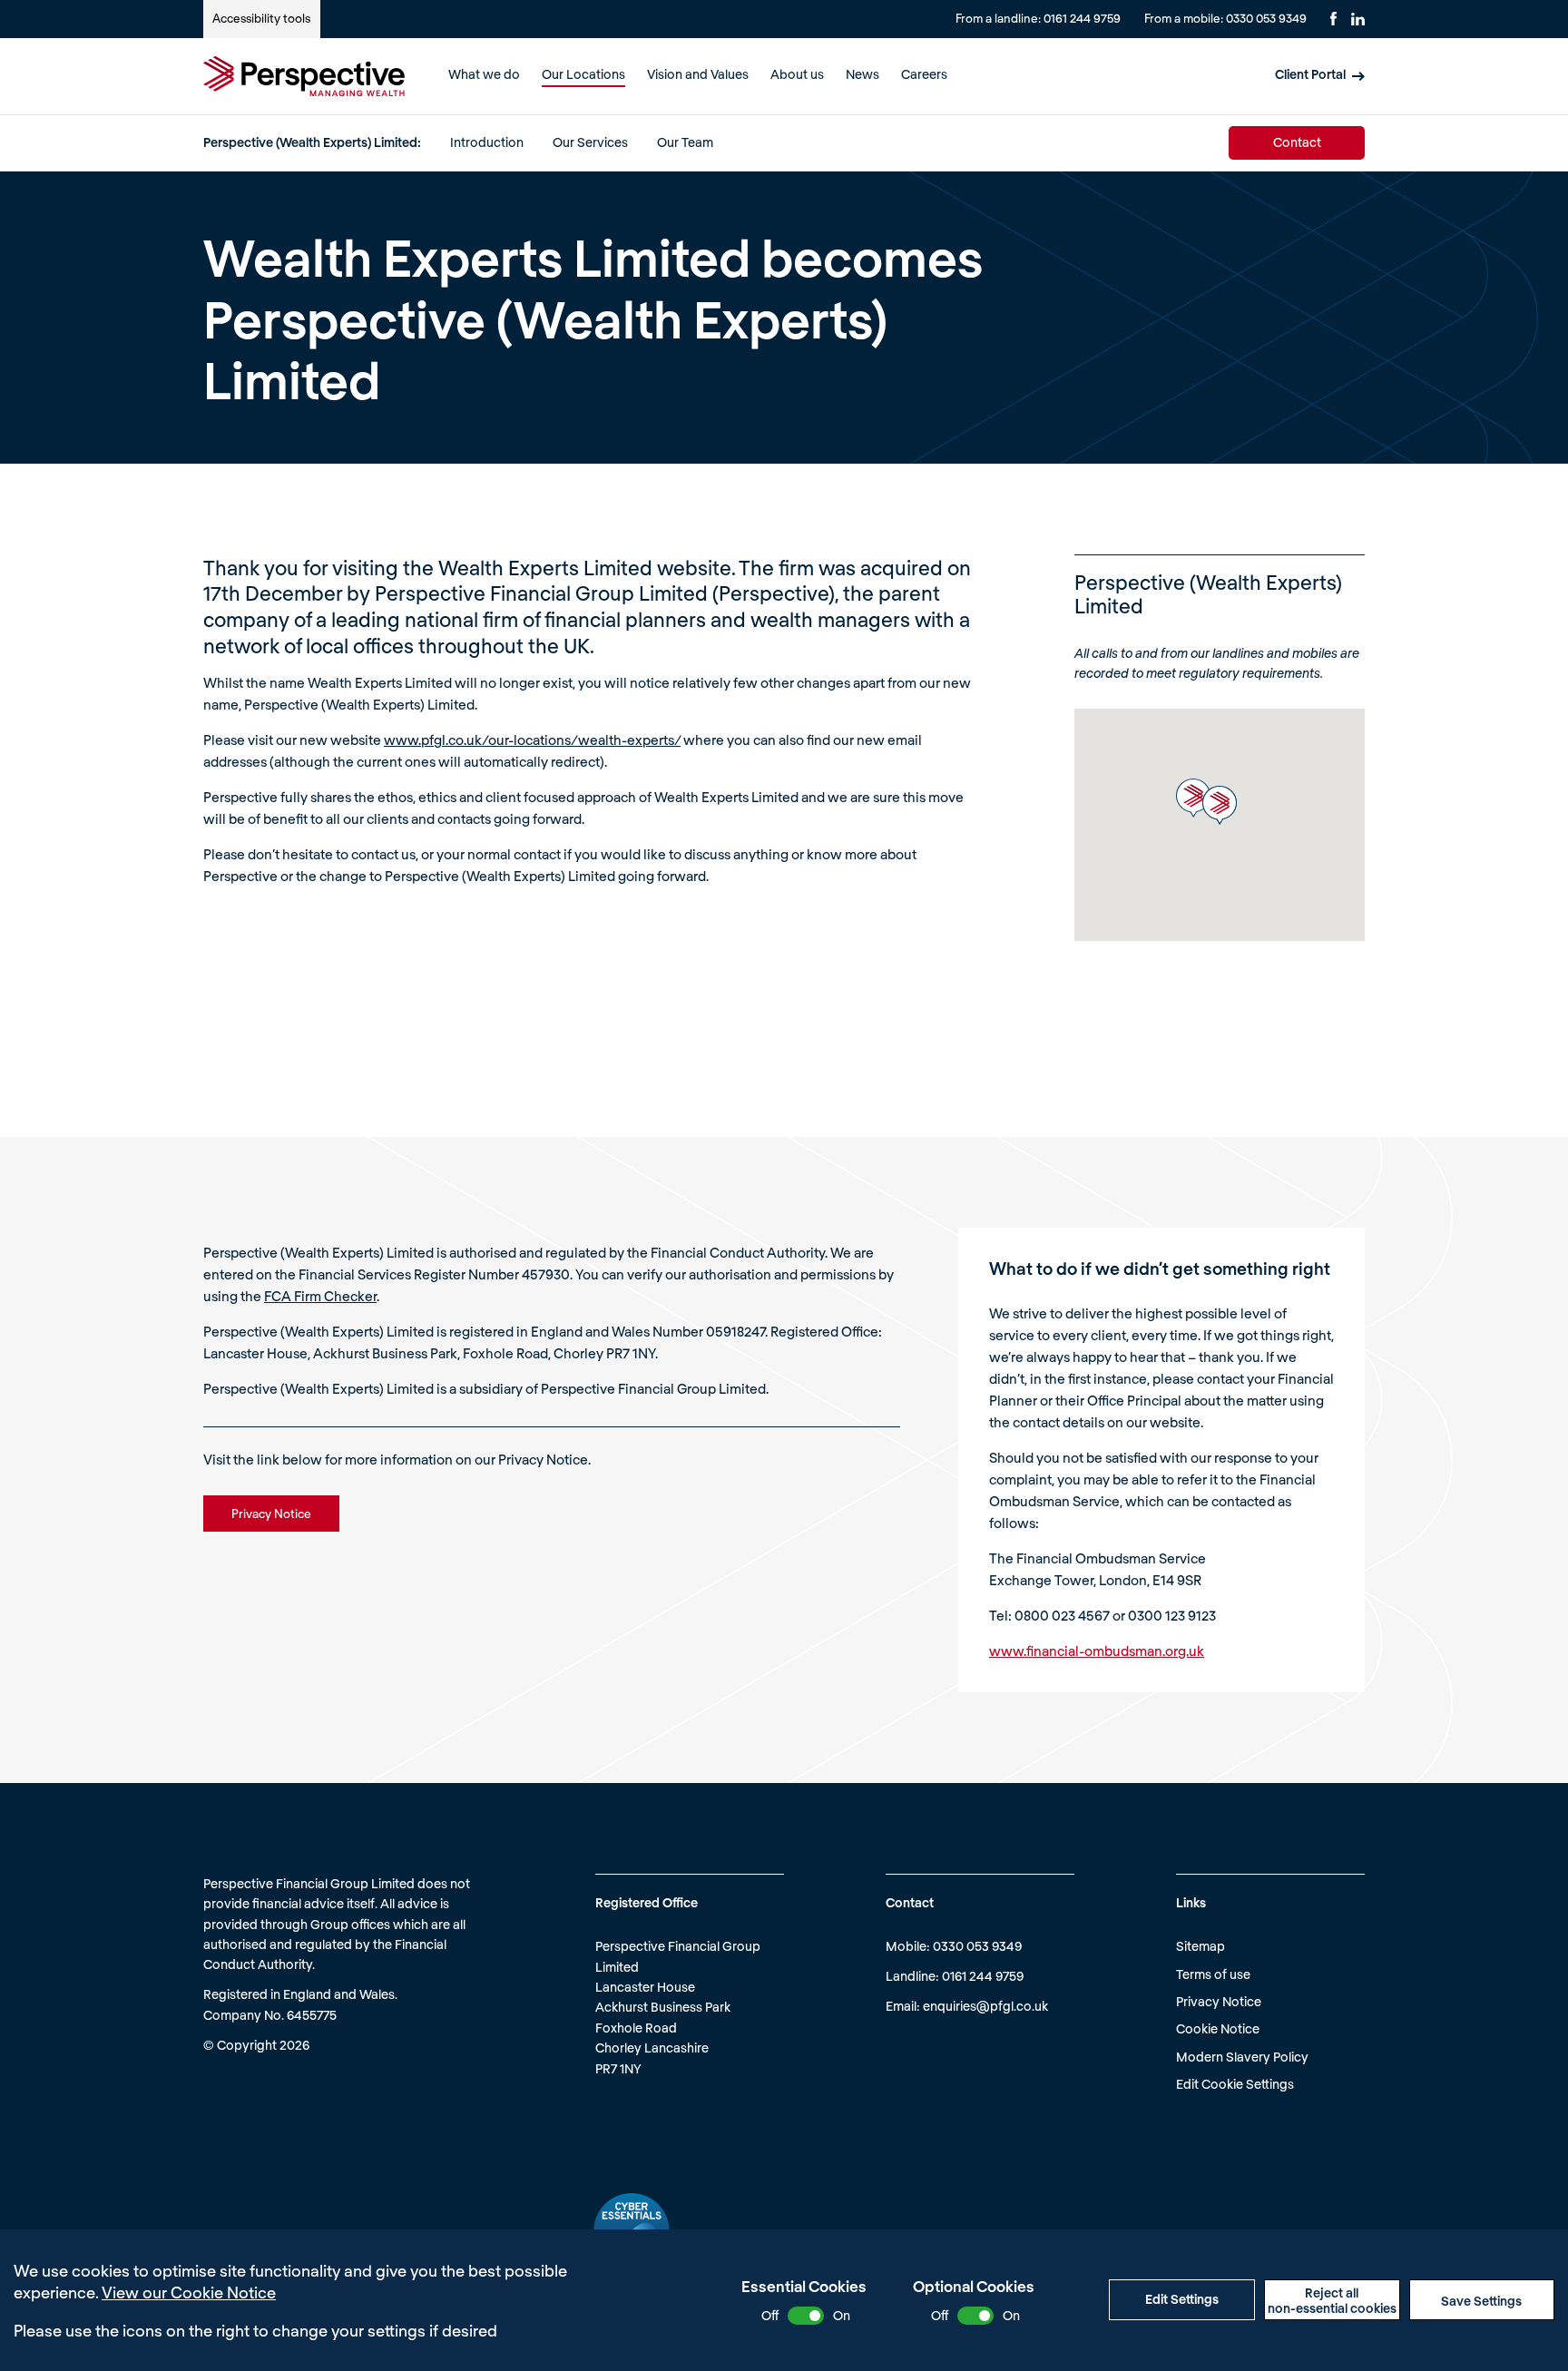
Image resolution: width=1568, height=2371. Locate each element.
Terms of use (1213, 1974)
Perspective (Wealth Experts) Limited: (312, 142)
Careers (924, 74)
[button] (1193, 798)
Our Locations (583, 74)
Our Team (685, 142)
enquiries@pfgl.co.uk (985, 2006)
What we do (484, 74)
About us (797, 74)
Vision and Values (698, 74)
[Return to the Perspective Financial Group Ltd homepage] (304, 76)
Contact (1297, 142)
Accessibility (261, 18)
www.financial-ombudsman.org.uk (1097, 1651)
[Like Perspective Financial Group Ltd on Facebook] (1333, 19)
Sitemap (1200, 1946)
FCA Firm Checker (320, 1296)
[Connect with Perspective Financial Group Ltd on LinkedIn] (1358, 19)
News (862, 74)
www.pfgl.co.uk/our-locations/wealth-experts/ (532, 740)
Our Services (590, 142)
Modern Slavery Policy (1242, 2057)
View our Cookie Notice (189, 2292)
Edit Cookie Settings (1235, 2084)
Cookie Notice (1218, 2028)
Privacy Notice (1219, 2001)
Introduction (487, 142)
